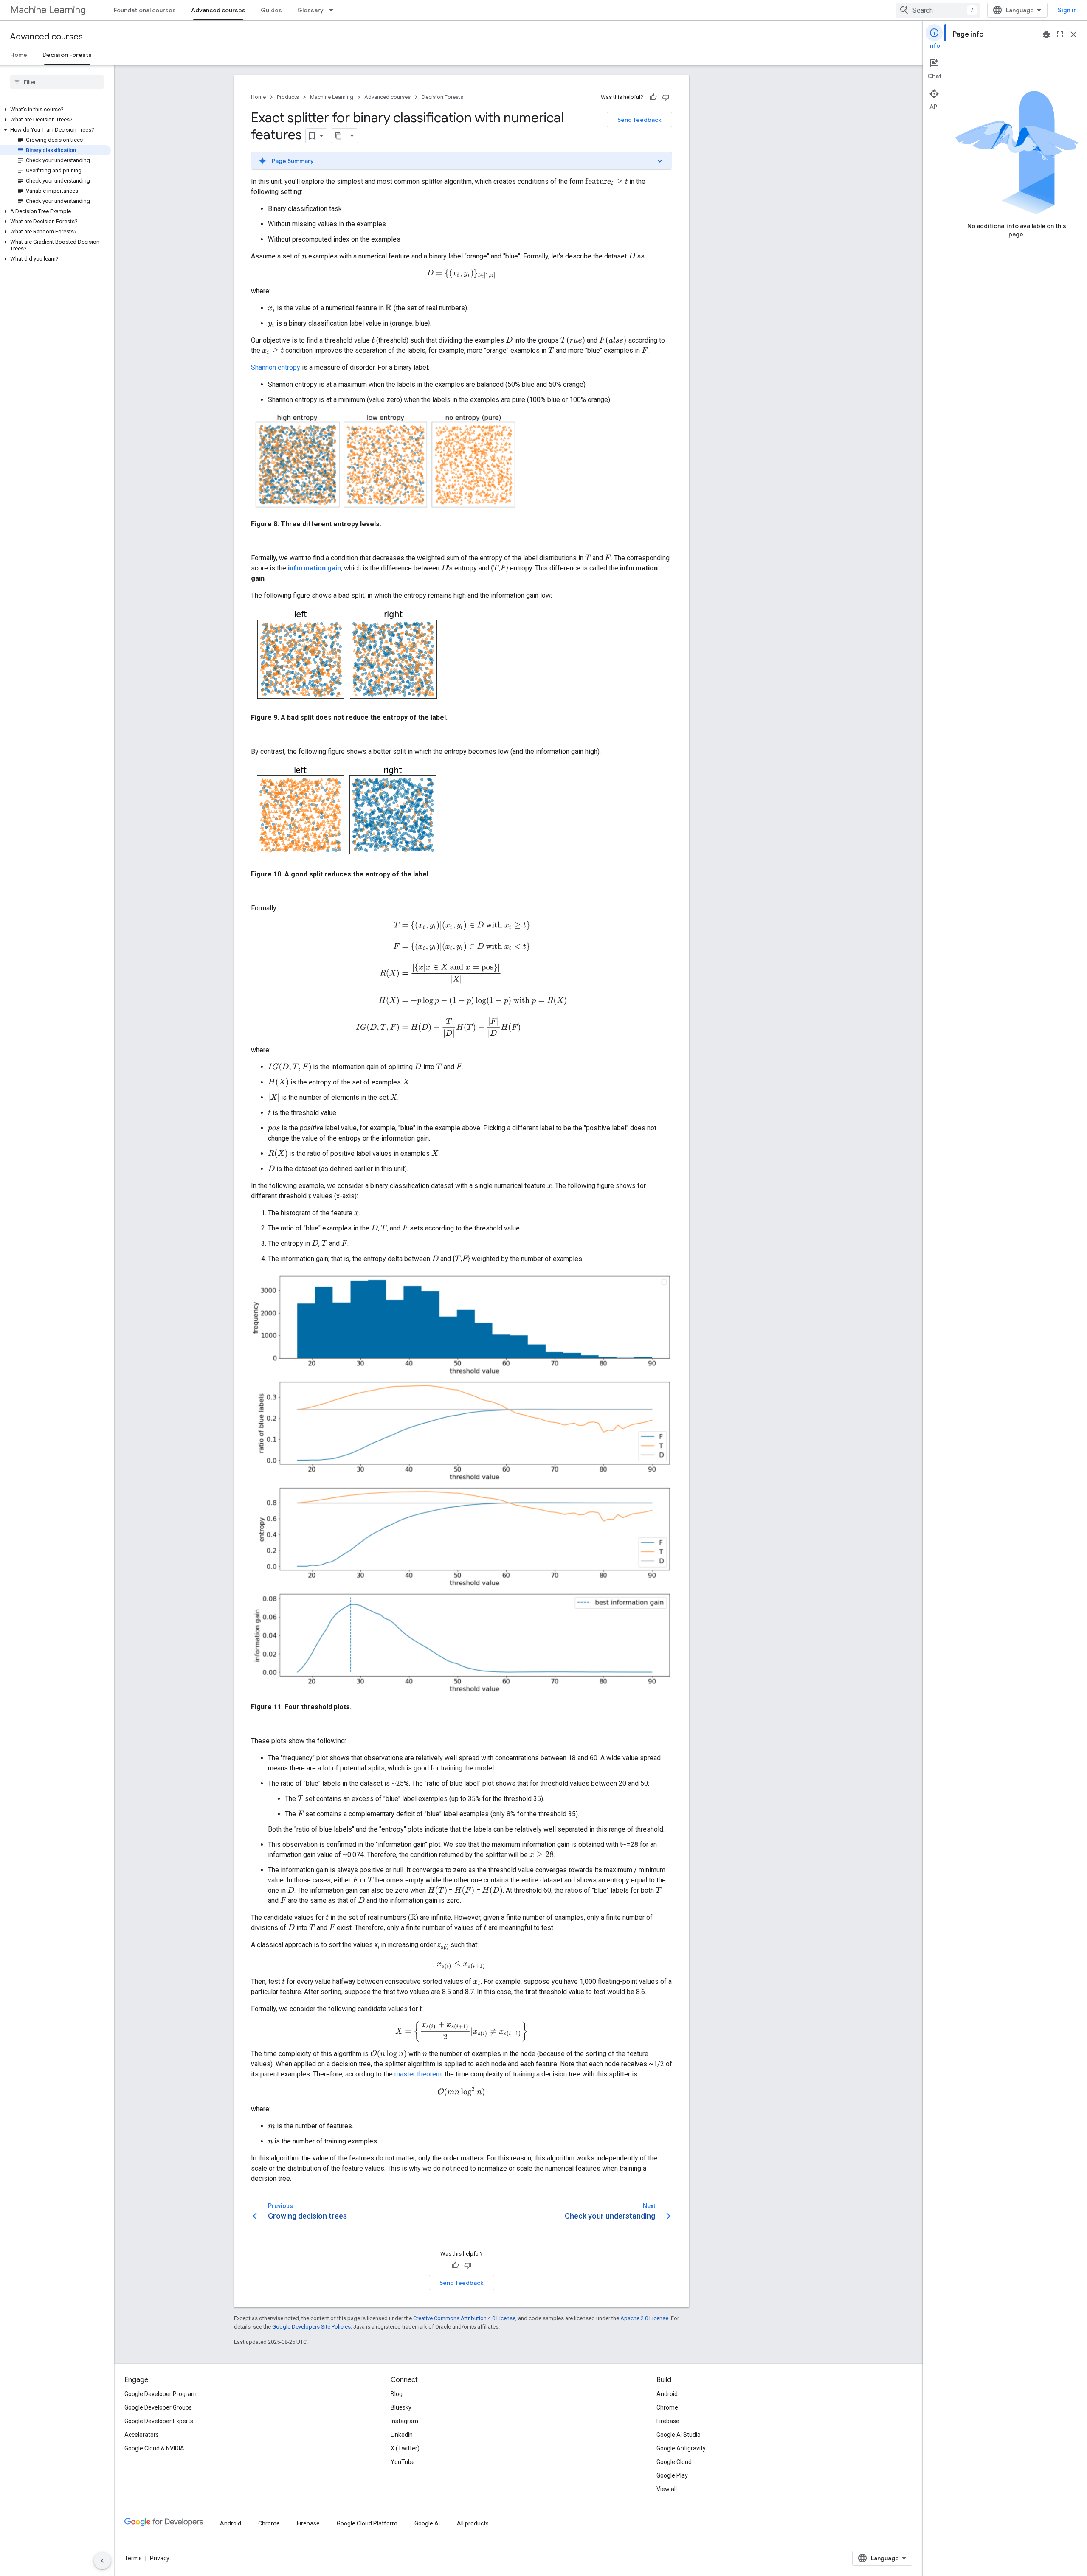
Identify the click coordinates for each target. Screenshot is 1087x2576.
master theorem (418, 2074)
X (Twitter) (405, 2448)
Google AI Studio (679, 2435)
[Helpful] (653, 97)
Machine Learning (48, 10)
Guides (271, 10)
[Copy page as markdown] (339, 136)
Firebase (668, 2421)
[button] (55, 110)
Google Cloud (674, 2462)
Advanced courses (218, 10)
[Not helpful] (666, 97)
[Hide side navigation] (102, 2561)
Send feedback (639, 120)
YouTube (403, 2462)
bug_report (1046, 34)
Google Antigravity (681, 2448)
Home (19, 55)
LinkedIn (402, 2435)
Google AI (427, 2523)
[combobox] (938, 10)
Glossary (310, 10)
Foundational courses (145, 10)
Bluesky (401, 2407)
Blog (397, 2394)
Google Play (672, 2475)
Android (667, 2394)
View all (667, 2489)
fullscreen (1060, 34)
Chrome (667, 2407)
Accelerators (142, 2435)
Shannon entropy (276, 367)
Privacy (160, 2558)
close (1073, 34)
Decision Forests (67, 55)
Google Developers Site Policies (311, 2327)
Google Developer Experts (159, 2421)
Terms (133, 2558)
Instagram (404, 2421)
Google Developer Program (161, 2394)
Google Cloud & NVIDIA (154, 2448)
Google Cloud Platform (367, 2523)
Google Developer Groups (158, 2407)
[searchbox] (57, 82)
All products (473, 2523)
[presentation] (607, 182)
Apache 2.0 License (644, 2318)
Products (288, 97)
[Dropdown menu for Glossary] (334, 10)
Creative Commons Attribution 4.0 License (464, 2318)
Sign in (1067, 10)
